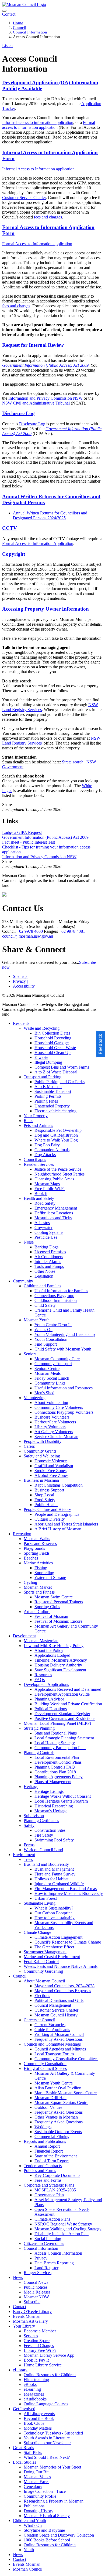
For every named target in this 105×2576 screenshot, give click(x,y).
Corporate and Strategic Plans (49, 2185)
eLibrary (20, 2370)
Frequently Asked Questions (59, 2039)
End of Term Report (52, 2161)
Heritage (31, 1787)
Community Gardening (43, 1971)
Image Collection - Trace (45, 2491)
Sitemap (21, 976)
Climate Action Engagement (58, 1937)
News (18, 2277)
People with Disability (43, 1441)
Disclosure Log (18, 413)
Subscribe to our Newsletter (47, 2443)
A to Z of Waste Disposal (56, 1072)
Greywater (43, 1228)
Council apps (35, 1159)
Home (18, 23)
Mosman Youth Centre (54, 2083)
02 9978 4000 (31, 931)
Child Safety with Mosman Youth (63, 1349)
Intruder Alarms (48, 1262)
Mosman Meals (48, 1373)
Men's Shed (44, 1393)
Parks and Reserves (40, 1543)
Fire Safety (44, 1835)
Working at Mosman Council (59, 2034)
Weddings (43, 2127)
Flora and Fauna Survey (55, 1874)
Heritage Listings (49, 1791)
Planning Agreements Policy (59, 1777)
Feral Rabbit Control (41, 1962)
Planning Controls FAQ (55, 1767)
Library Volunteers (50, 1427)
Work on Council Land (43, 1850)
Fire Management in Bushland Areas (66, 1889)
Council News (36, 2282)
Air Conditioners (49, 1257)
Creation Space (37, 2341)
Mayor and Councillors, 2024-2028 (64, 1986)
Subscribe (32, 2302)
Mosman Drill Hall (50, 2098)
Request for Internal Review (33, 345)
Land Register (46, 2268)
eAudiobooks (35, 2399)
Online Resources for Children (50, 2375)
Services (31, 2336)
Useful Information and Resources (64, 1388)
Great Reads (23, 2448)
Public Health (46, 1505)
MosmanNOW (36, 2297)
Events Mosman (27, 2316)
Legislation (44, 1276)
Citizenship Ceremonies (44, 2243)
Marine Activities (38, 1563)
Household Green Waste (55, 1048)
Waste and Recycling (42, 1028)
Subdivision (34, 1816)
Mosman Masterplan (41, 1641)
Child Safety (45, 1305)
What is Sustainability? (54, 1908)
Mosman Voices (37, 2477)
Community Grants (40, 1451)
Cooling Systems (49, 1232)
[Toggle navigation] (4, 11)
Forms (29, 1845)
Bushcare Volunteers (52, 1417)
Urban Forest (46, 1898)
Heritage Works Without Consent (63, 1796)
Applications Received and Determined (68, 1689)
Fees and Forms (48, 2180)
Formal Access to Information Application (38, 543)
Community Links (50, 1383)
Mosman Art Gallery (30, 2321)
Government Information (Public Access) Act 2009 (45, 837)
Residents (21, 1023)
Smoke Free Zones (50, 1471)
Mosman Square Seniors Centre (61, 2102)
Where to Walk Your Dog (56, 1140)
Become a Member (40, 2331)
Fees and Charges (39, 2346)
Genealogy (33, 2486)
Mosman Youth (37, 1320)
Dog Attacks (45, 1155)
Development (24, 1636)
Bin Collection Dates (52, 1033)
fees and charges (48, 217)
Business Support (49, 1490)
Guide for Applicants (52, 2030)
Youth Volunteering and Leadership (65, 1334)
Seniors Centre (47, 1368)
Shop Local (44, 1495)
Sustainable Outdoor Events (58, 2132)
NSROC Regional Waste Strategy (63, 2224)
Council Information (30, 32)
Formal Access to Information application (37, 244)
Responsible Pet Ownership (58, 1130)
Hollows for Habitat (51, 1879)
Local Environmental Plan (57, 1757)
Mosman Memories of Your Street (52, 2467)
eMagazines (34, 2394)
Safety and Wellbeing (42, 1456)
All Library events (39, 2414)
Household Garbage (52, 1043)
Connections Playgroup (54, 1296)
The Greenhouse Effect (54, 1947)
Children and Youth (29, 2521)
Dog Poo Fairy (47, 1145)
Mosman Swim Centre (54, 1597)
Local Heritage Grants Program (61, 1801)
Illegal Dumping (48, 1062)
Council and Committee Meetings (52, 2044)
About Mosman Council (44, 1981)
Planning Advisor (49, 1699)
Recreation (22, 1534)
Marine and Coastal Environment (52, 1957)
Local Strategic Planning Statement (64, 1738)
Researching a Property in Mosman (54, 2501)
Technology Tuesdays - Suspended (53, 2433)
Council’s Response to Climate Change (68, 1942)
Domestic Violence (51, 1461)
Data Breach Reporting (54, 2263)
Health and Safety (39, 1198)
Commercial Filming (52, 2136)
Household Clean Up (52, 1053)
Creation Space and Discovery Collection (59, 2535)
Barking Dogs (46, 1247)
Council (20, 28)
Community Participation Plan (60, 1748)
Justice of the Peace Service (58, 1169)
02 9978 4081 (73, 931)
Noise (29, 1242)
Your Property (36, 1116)
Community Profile (40, 2496)
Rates (28, 1121)
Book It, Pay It (36, 2360)
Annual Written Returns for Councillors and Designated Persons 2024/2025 (50, 515)
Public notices (36, 2287)
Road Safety (45, 1203)
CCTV (10, 528)
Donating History (38, 2511)
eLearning (32, 2389)
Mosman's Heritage (51, 1811)
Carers (29, 1446)
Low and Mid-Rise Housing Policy (54, 1646)
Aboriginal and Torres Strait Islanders (66, 1524)
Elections (42, 1996)
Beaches (31, 1558)
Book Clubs (34, 2423)
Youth (29, 2550)
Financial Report (49, 2151)
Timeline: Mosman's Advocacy (61, 1660)
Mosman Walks (37, 1539)
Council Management (53, 2005)
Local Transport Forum (54, 2054)
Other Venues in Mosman (56, 2117)
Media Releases (37, 2292)
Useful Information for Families (61, 1291)
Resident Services (39, 1164)
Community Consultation (45, 2064)
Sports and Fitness (39, 1592)
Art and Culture (37, 1612)
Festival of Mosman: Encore (58, 1621)
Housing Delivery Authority (58, 1665)
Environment (24, 1855)
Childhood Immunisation (56, 1300)
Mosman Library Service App (49, 2355)
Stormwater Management (45, 1952)
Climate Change (37, 1932)
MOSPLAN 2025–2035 (55, 2190)
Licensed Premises (50, 1252)
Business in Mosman (41, 1480)
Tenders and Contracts (43, 2166)
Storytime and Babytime (44, 2530)
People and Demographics (57, 1514)
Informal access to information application (38, 122)
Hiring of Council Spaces (45, 2068)
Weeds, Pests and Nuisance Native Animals (61, 1966)
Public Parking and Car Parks (59, 1082)
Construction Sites (50, 1830)
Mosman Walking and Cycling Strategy (68, 2229)
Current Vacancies (50, 2025)
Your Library (24, 2326)
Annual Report (47, 2146)
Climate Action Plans (52, 2219)
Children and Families (42, 1286)
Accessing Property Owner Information (45, 609)
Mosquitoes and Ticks (53, 1218)
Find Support (46, 1344)
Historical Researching (54, 1806)
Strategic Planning (39, 1728)
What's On (43, 1330)
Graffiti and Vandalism (54, 1466)
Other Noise (45, 1271)
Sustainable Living (40, 1903)
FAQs (40, 1680)
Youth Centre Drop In (53, 1325)
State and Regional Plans (56, 1733)
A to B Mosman (48, 1087)
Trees (28, 1859)
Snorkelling (44, 1573)
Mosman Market (38, 1587)
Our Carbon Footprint (53, 1913)
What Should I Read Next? (47, 2457)
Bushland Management (54, 1869)
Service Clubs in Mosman (56, 1437)
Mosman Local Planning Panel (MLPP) (57, 1723)
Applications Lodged (52, 1655)
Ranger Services (38, 2273)
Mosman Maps (47, 1184)
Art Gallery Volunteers (54, 1432)
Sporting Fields (37, 1553)
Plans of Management (53, 1782)
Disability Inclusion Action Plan (62, 2234)
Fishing (41, 1568)
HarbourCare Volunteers (55, 1422)
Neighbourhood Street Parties (59, 1174)
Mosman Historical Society (47, 2516)
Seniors (30, 1354)
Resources (43, 1675)
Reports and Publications (45, 2141)
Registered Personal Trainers (59, 1602)
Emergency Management (56, 1208)
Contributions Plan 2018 (55, 1772)
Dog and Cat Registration (56, 1135)
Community (23, 1281)
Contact (20, 2307)
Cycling (30, 1582)
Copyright (14, 554)
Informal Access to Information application (38, 169)
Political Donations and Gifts (59, 2000)
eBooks (30, 2384)
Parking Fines (46, 1101)
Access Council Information (58, 2253)
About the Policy (49, 1650)
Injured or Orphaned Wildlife (59, 1884)
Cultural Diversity (50, 1519)
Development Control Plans (58, 1762)
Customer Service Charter (24, 198)
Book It (41, 1193)
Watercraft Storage (50, 1577)
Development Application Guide (62, 1694)
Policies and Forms (40, 2171)
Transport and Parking (43, 1077)
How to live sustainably (55, 1918)
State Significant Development (60, 1670)
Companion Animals (52, 1150)
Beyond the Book (39, 2418)
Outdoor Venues (48, 2107)
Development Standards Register (62, 1714)
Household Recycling (53, 1038)
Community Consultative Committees (66, 2059)
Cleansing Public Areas (54, 1179)
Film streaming (36, 2380)
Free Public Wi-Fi (50, 1189)
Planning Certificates (41, 1821)
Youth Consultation (51, 1339)
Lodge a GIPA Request (22, 832)
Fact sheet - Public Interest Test (29, 842)
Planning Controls (39, 1752)
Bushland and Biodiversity (46, 1864)
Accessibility (24, 986)
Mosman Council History (56, 2015)
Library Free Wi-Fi (40, 2350)
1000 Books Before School (47, 2540)
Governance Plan (49, 2195)
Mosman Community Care (57, 1359)
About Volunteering (51, 1403)
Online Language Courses (46, 2404)
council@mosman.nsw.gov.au (28, 936)
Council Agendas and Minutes (60, 2049)
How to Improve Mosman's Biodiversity (69, 1893)
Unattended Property (52, 1106)
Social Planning (48, 2239)
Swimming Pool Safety (54, 1840)
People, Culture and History (47, 1509)
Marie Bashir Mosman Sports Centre (66, 2093)
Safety (29, 1825)
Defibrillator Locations (54, 1213)
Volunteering (35, 1398)
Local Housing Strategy (55, 1743)
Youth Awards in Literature (47, 2438)
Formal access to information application (49, 125)
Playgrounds (34, 1548)
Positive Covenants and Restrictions (65, 1718)
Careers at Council (39, 2020)
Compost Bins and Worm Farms (62, 1067)
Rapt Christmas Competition (59, 1485)
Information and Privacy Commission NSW (45, 398)
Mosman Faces (36, 2482)
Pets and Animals (38, 1125)
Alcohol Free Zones (51, 1475)
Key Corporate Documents (57, 2175)
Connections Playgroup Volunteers (64, 1412)
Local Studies (24, 2462)
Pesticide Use (46, 1237)
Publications (34, 2506)
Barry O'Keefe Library (32, 2311)
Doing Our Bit (36, 2472)
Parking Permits (48, 1096)
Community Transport (53, 1364)
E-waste (41, 1057)
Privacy (20, 981)
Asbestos (42, 1223)
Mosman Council (28, 2569)
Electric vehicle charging (55, 1111)
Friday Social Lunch (52, 1378)
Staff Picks (33, 2452)
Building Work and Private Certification (68, 1704)
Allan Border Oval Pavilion (58, 2088)
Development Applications (46, 1684)
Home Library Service (43, 2365)
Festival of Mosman (51, 1616)
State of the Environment (56, 2156)
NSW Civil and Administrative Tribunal (36, 403)
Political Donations (51, 1709)
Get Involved (24, 2409)
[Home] (24, 4)
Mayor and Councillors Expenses (63, 1991)
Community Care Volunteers (59, 1407)
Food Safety (45, 1500)
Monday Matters (38, 2428)
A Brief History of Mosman (58, 1529)
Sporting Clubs (47, 1607)
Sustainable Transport (53, 1091)
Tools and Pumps (49, 1266)
